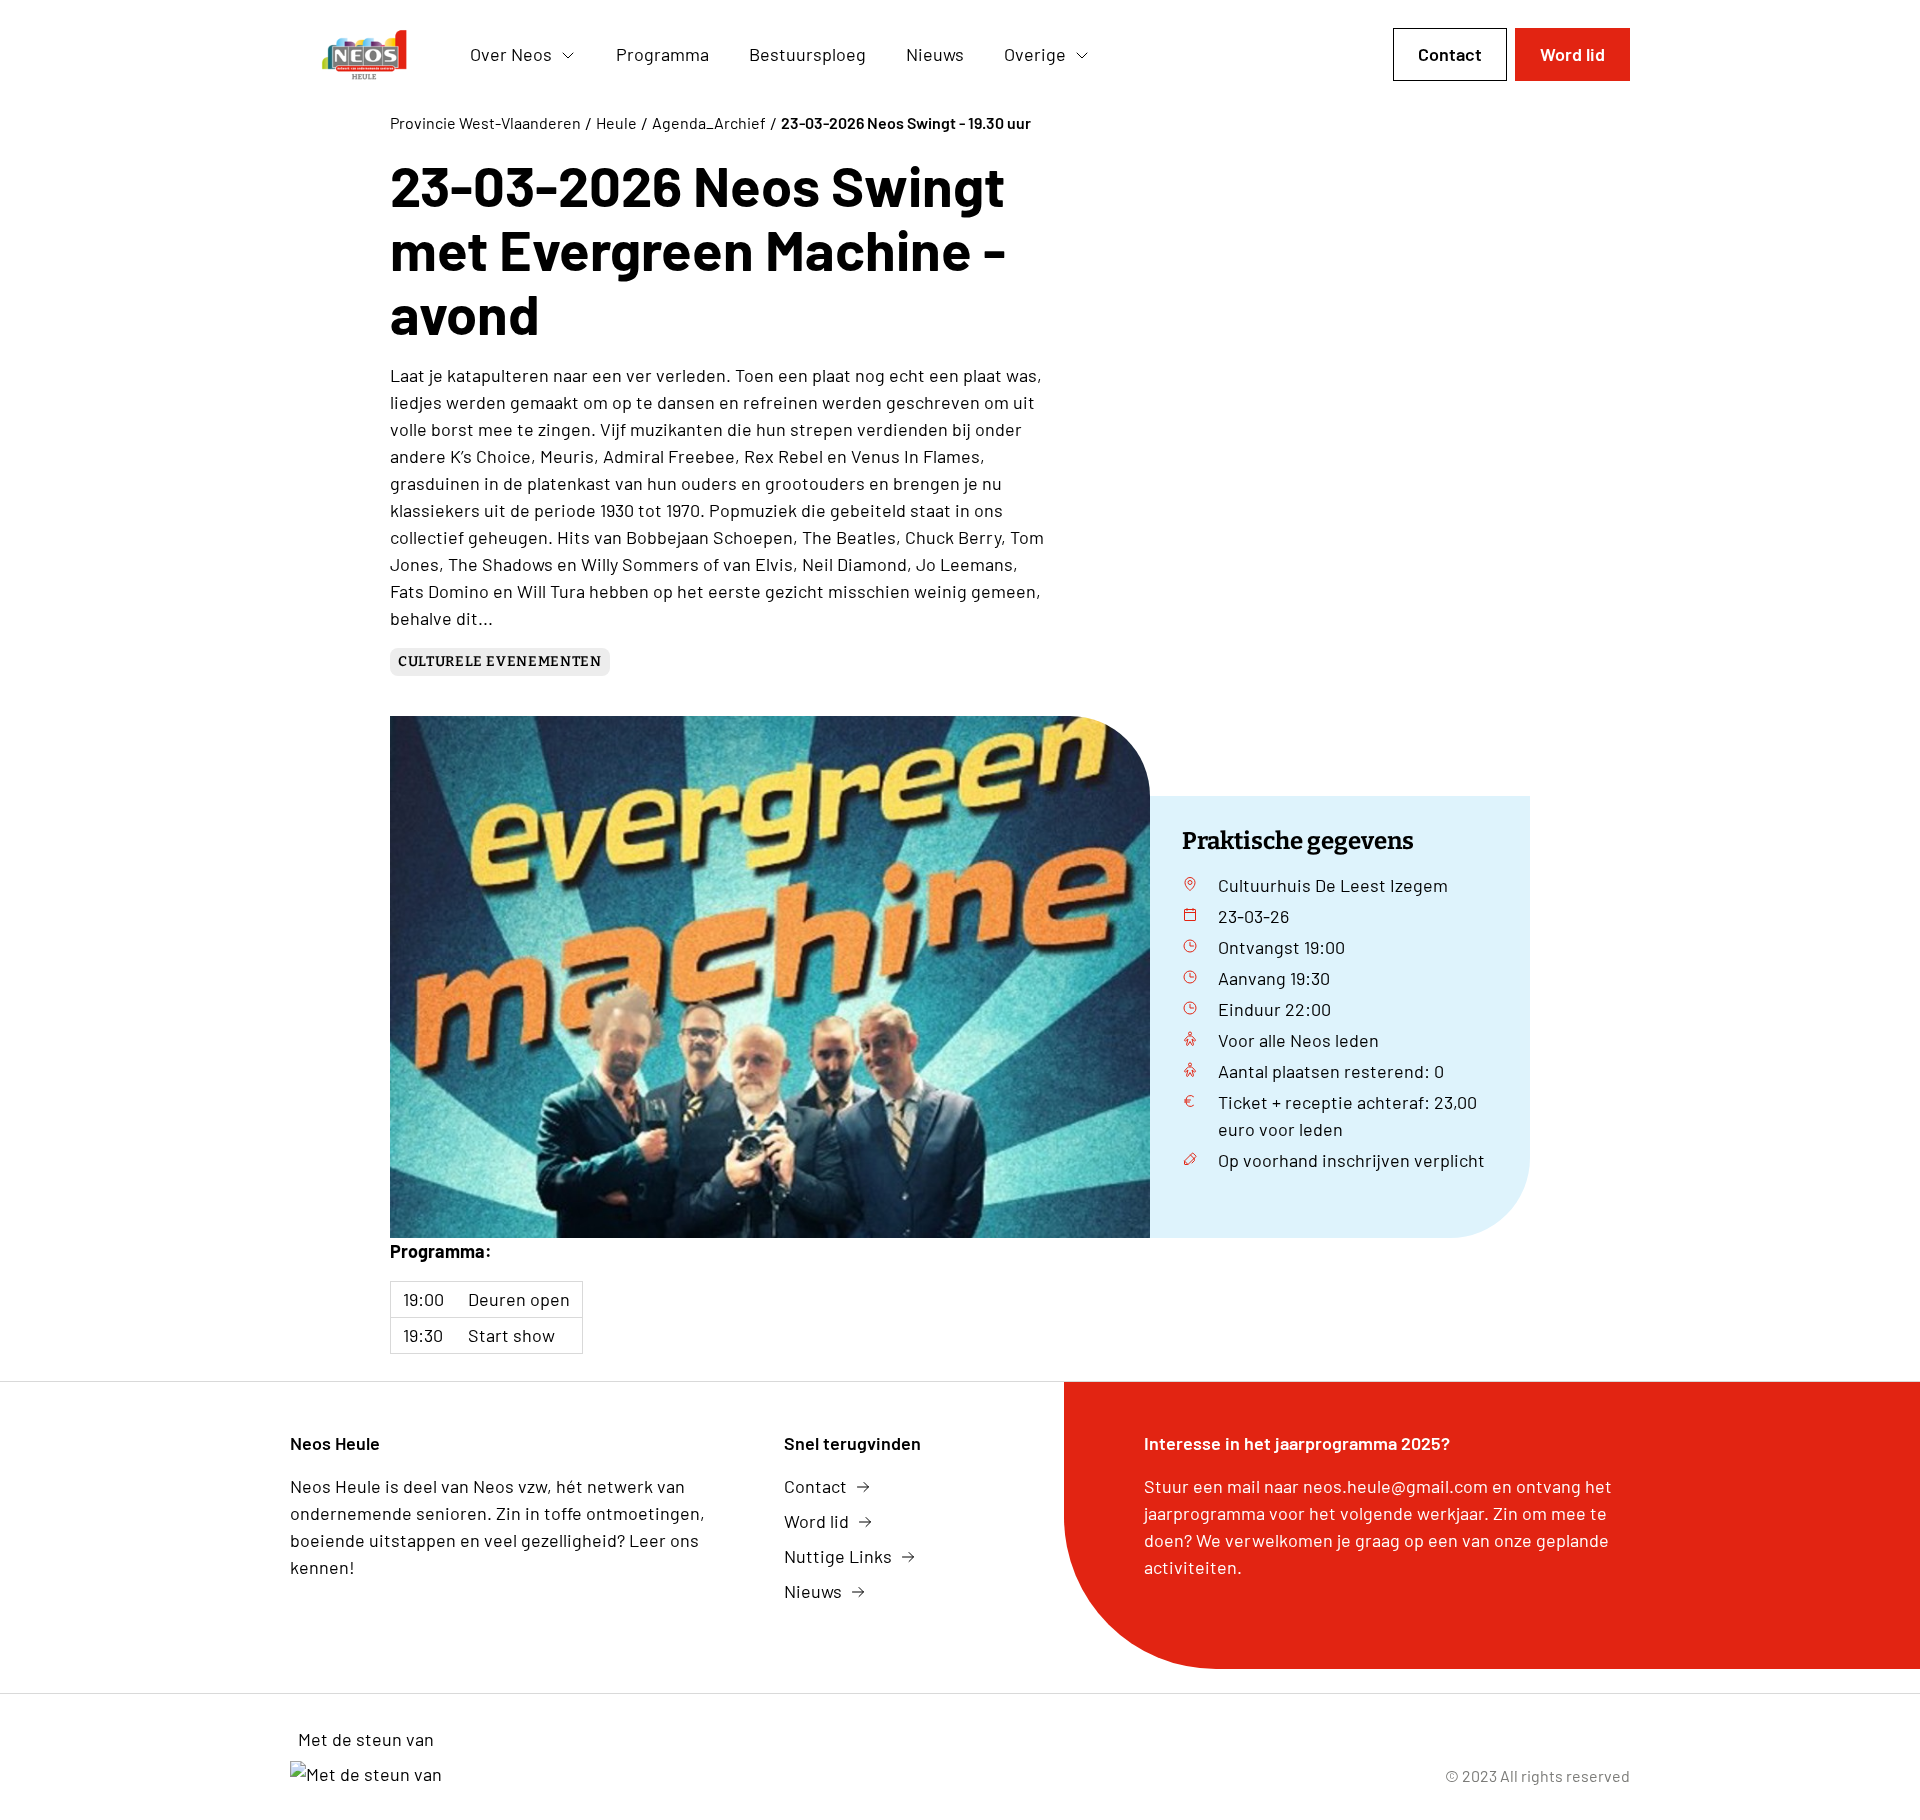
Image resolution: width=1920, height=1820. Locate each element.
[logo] (364, 55)
